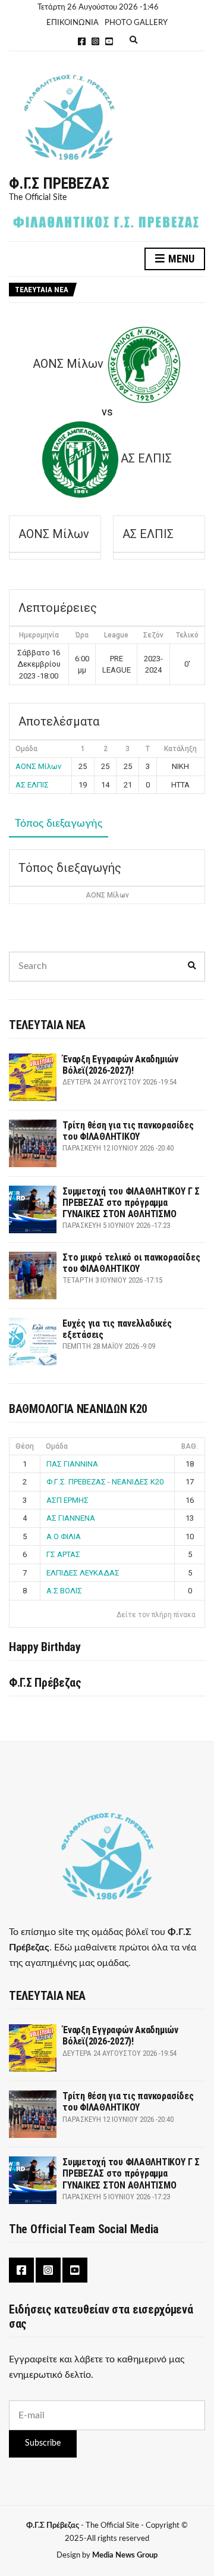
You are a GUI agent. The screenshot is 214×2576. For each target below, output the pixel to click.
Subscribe (43, 2443)
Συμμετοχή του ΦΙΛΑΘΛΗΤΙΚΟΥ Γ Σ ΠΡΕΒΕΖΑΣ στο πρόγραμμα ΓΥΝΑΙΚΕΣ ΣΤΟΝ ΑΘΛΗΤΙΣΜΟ (131, 1203)
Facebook (82, 41)
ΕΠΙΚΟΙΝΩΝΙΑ (73, 23)
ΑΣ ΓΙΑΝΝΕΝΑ (71, 1518)
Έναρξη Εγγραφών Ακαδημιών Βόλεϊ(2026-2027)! (120, 1065)
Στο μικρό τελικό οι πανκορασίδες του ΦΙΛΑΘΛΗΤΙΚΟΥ (131, 1263)
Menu (180, 259)
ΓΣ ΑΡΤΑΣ (63, 1554)
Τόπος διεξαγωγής (59, 824)
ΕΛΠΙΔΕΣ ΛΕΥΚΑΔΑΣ (83, 1573)
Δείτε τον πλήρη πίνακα (156, 1615)
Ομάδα (57, 1446)
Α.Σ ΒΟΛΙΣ (64, 1591)
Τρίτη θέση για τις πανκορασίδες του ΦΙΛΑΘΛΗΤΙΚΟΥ (128, 1131)
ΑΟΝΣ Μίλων (38, 766)
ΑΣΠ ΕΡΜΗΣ (67, 1500)
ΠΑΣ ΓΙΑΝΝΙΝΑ (72, 1464)
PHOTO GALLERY (136, 23)
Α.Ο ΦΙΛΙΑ (64, 1536)
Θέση (25, 1446)
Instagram (95, 41)
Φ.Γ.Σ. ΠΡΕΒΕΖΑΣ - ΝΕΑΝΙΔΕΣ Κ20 (105, 1482)
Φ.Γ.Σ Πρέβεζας (59, 183)
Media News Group (125, 2555)
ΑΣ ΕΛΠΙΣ (32, 785)
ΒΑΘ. (190, 1446)
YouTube (109, 41)
